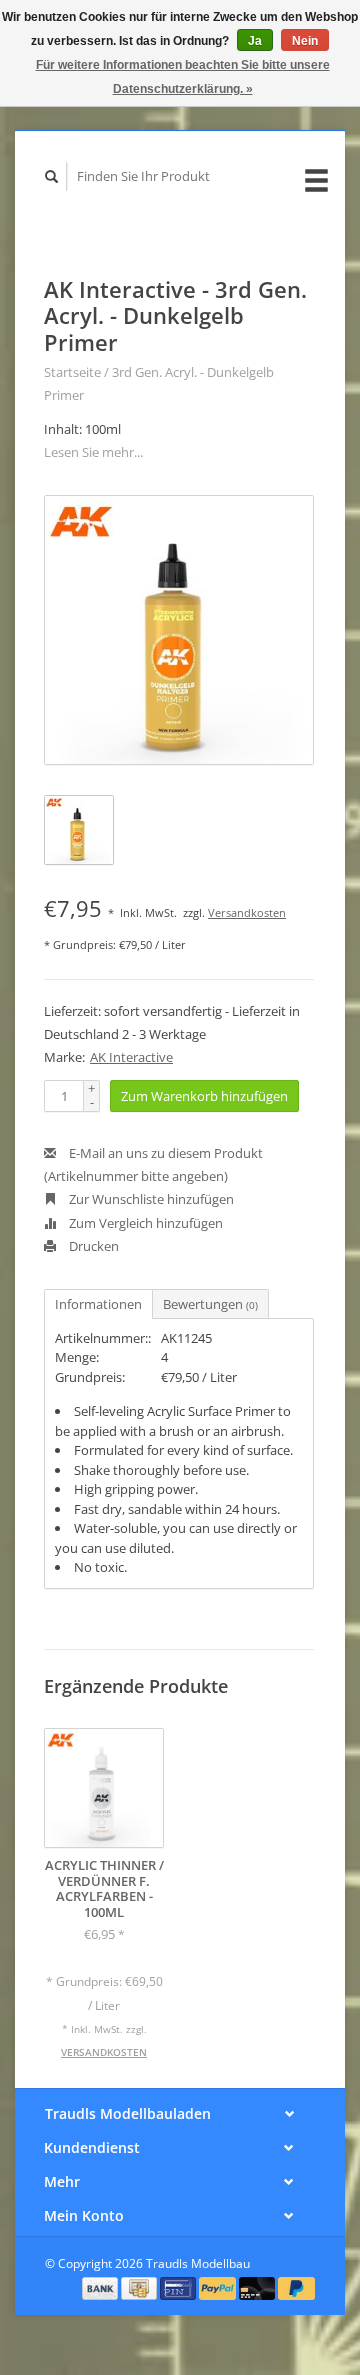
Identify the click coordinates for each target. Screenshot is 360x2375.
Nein (305, 41)
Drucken (92, 1246)
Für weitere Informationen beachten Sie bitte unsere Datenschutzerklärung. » (183, 77)
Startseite (72, 372)
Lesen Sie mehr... (93, 452)
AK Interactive (131, 1057)
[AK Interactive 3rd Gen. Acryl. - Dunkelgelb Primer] (179, 630)
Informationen (98, 1304)
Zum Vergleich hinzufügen (144, 1223)
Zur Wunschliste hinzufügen (150, 1199)
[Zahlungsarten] (102, 2287)
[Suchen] (52, 176)
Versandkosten (247, 912)
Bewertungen (210, 1304)
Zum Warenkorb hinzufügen (204, 1096)
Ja (255, 41)
